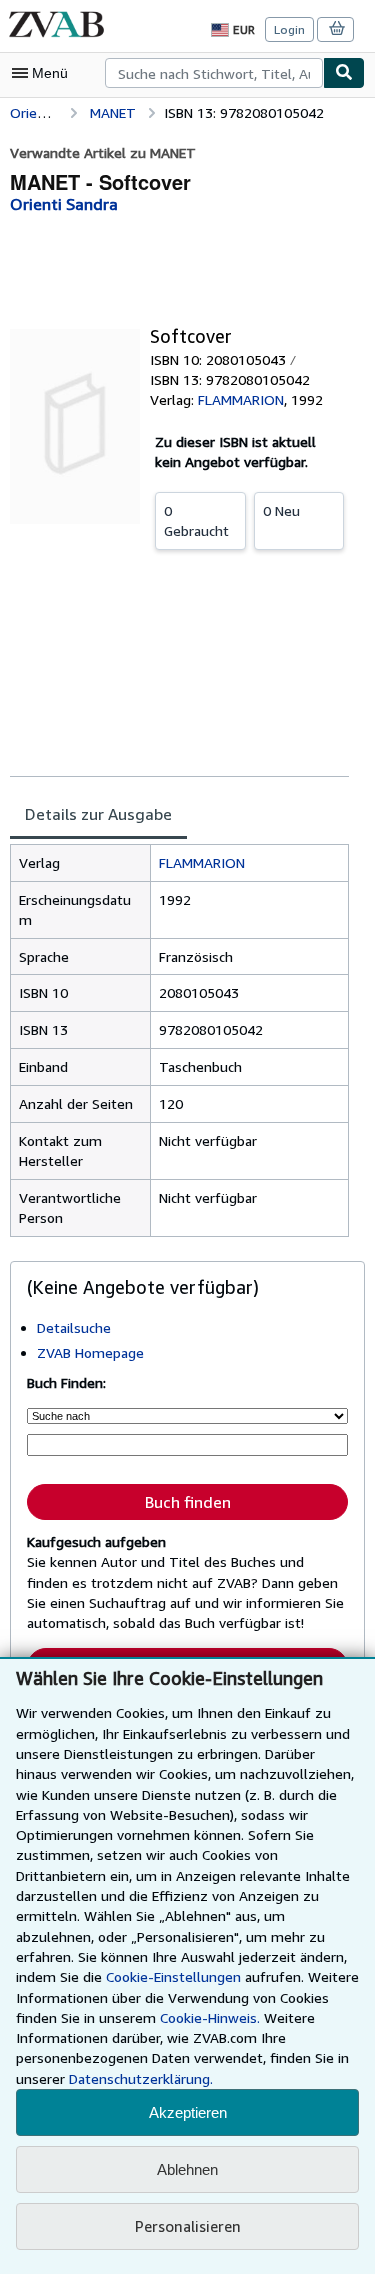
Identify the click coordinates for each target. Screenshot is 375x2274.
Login (289, 29)
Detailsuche (74, 1327)
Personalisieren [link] (188, 2226)
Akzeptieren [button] (188, 2112)
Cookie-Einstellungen (173, 1976)
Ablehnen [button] (187, 2169)
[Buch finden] (344, 73)
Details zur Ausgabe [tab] (98, 814)
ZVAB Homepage (90, 1352)
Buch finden (188, 1502)
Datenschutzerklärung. (141, 2078)
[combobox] (214, 73)
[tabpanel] (179, 1041)
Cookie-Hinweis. (210, 2017)
